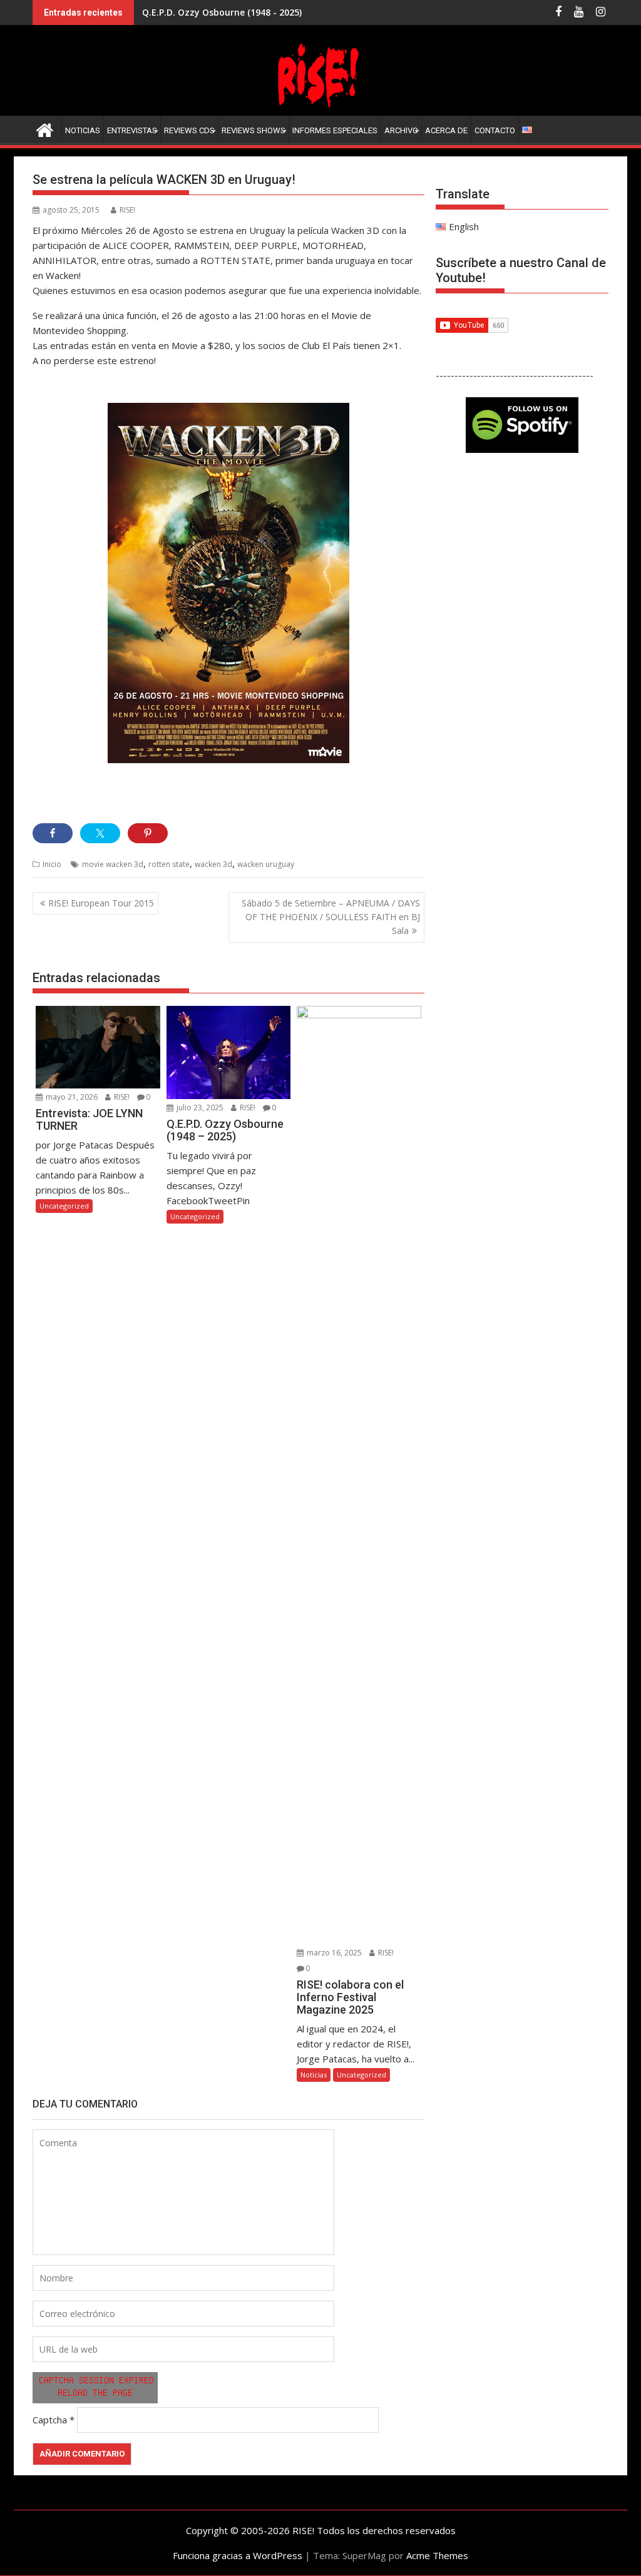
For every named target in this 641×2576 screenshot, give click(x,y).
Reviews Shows (254, 130)
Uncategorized (64, 1206)
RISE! (127, 210)
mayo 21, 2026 (71, 1097)
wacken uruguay (266, 864)
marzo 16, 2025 (333, 1953)
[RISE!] (320, 108)
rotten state (169, 864)
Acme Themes (437, 2555)
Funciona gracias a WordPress (238, 2555)
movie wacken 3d (113, 864)
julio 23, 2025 (199, 1108)
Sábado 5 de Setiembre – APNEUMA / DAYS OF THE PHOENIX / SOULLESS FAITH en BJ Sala (331, 917)
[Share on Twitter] (100, 833)
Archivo (401, 130)
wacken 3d (213, 864)
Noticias (83, 130)
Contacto (495, 130)
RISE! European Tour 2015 (101, 903)
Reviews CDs (189, 130)
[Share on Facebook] (53, 833)
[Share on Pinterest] (148, 833)
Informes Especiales (335, 130)
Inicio (52, 864)
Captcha (50, 2420)
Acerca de (446, 130)
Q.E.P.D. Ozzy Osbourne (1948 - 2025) (222, 12)
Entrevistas (132, 130)
